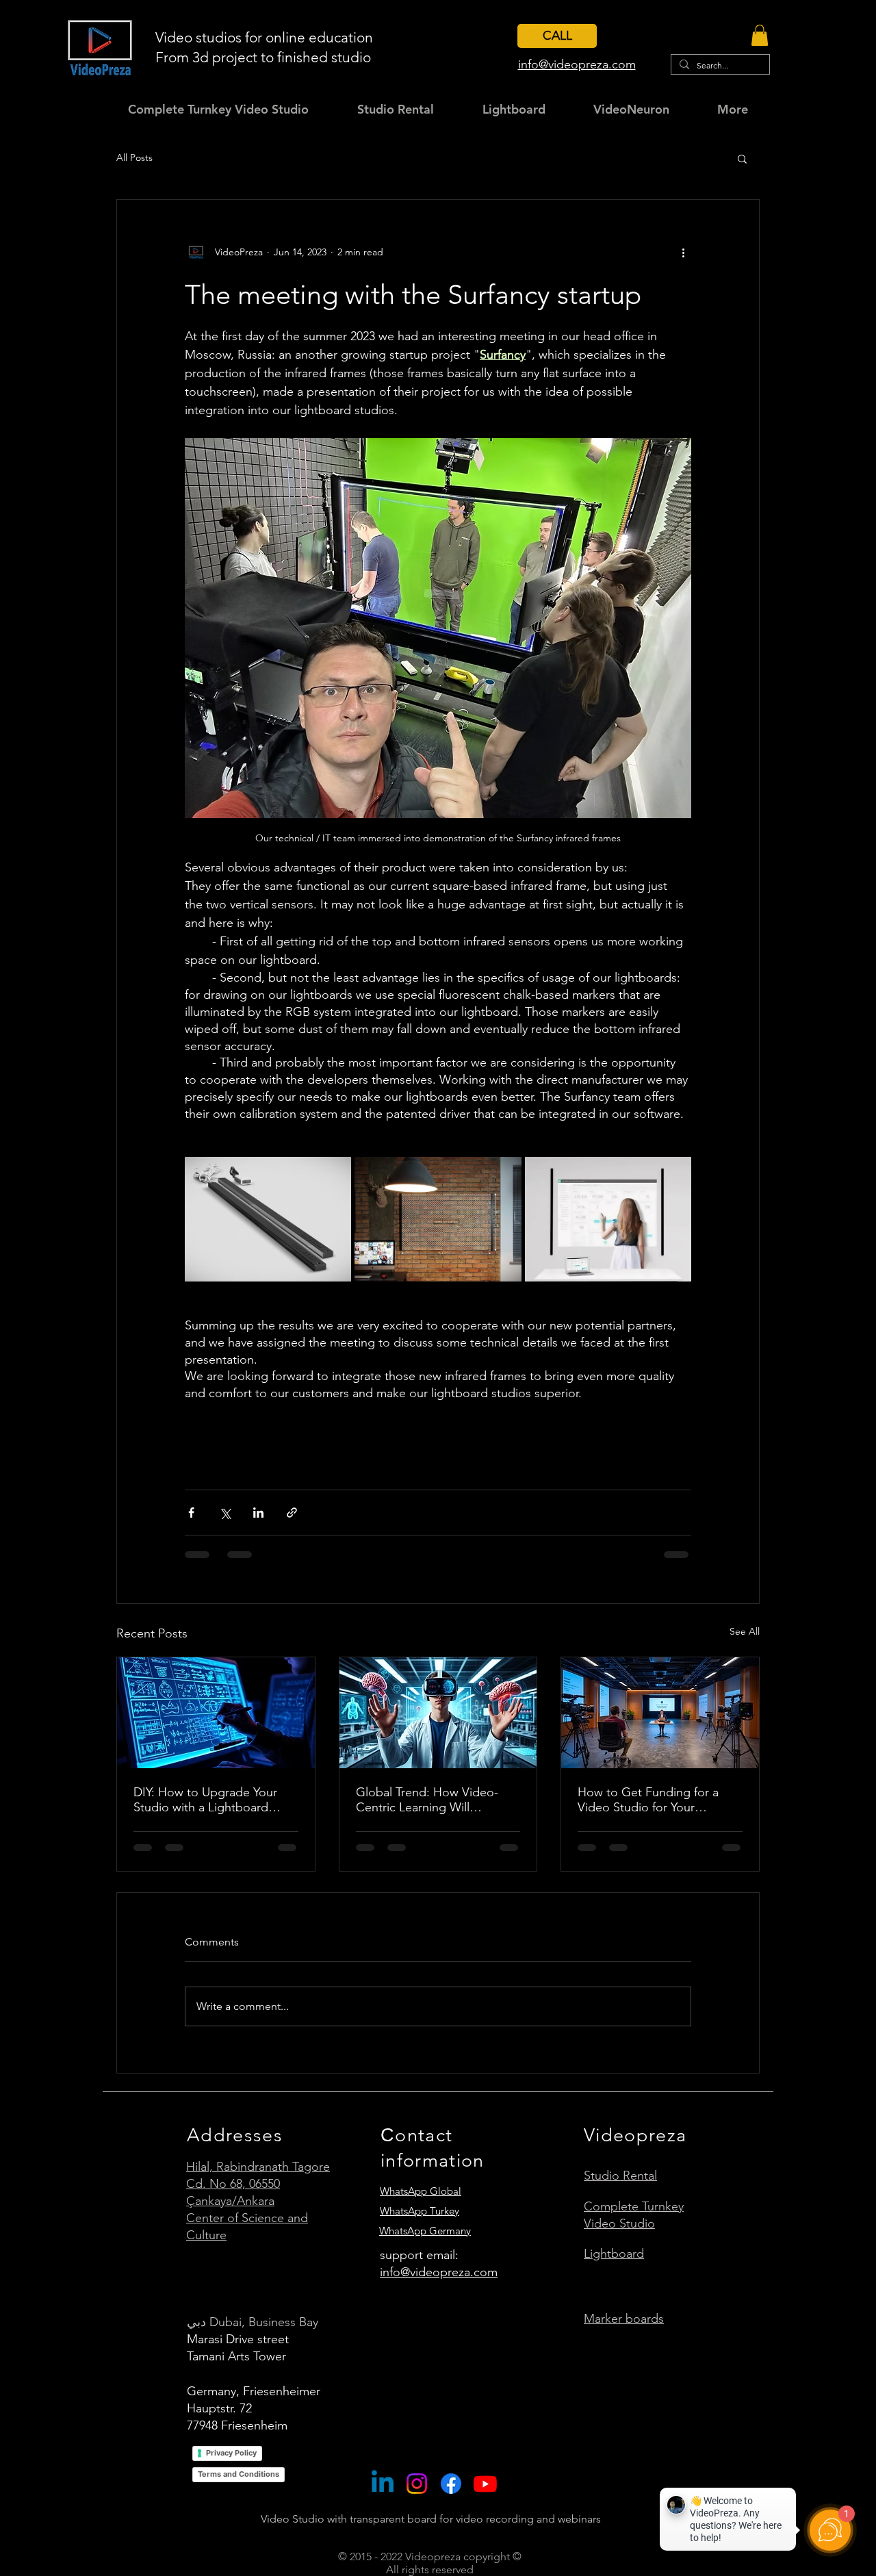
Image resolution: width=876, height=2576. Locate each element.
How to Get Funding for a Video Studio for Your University (648, 1800)
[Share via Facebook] (191, 1513)
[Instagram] (417, 2497)
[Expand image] (268, 1219)
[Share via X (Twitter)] (225, 1513)
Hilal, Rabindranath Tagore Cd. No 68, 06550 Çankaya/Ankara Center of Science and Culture (258, 2214)
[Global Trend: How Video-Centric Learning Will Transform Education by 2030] (438, 1713)
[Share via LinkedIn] (258, 1513)
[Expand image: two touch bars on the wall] (438, 1219)
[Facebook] (451, 2497)
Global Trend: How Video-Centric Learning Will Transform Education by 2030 (434, 1800)
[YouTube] (485, 2497)
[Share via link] (292, 1513)
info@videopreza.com (439, 2285)
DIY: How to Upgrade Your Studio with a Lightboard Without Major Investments (207, 1800)
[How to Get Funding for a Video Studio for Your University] (660, 1713)
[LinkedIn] (383, 2497)
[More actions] (683, 252)
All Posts (134, 157)
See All (745, 1631)
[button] (760, 35)
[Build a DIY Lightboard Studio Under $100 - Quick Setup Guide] (216, 1713)
